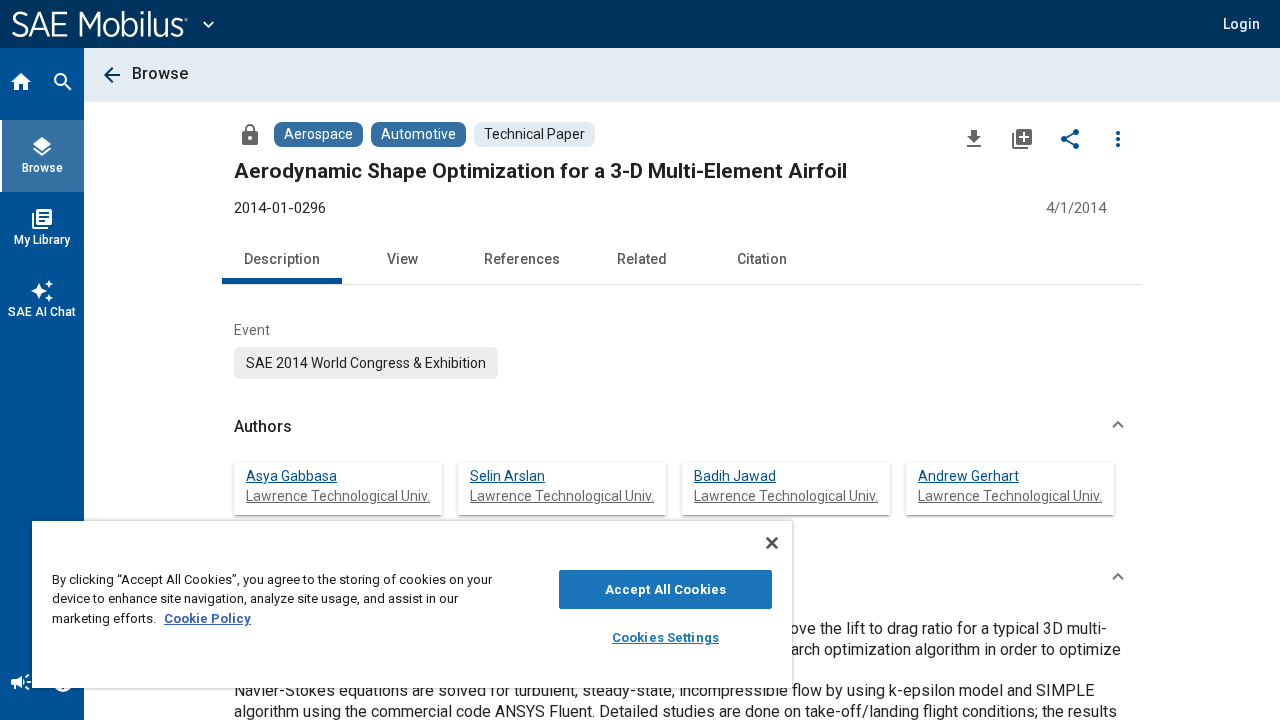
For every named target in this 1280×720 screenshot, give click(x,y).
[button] (682, 427)
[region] (412, 604)
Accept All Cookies (665, 589)
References (522, 259)
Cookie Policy (207, 618)
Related (642, 259)
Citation (762, 259)
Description (282, 259)
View (402, 259)
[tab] (21, 84)
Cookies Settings (665, 637)
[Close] (772, 543)
